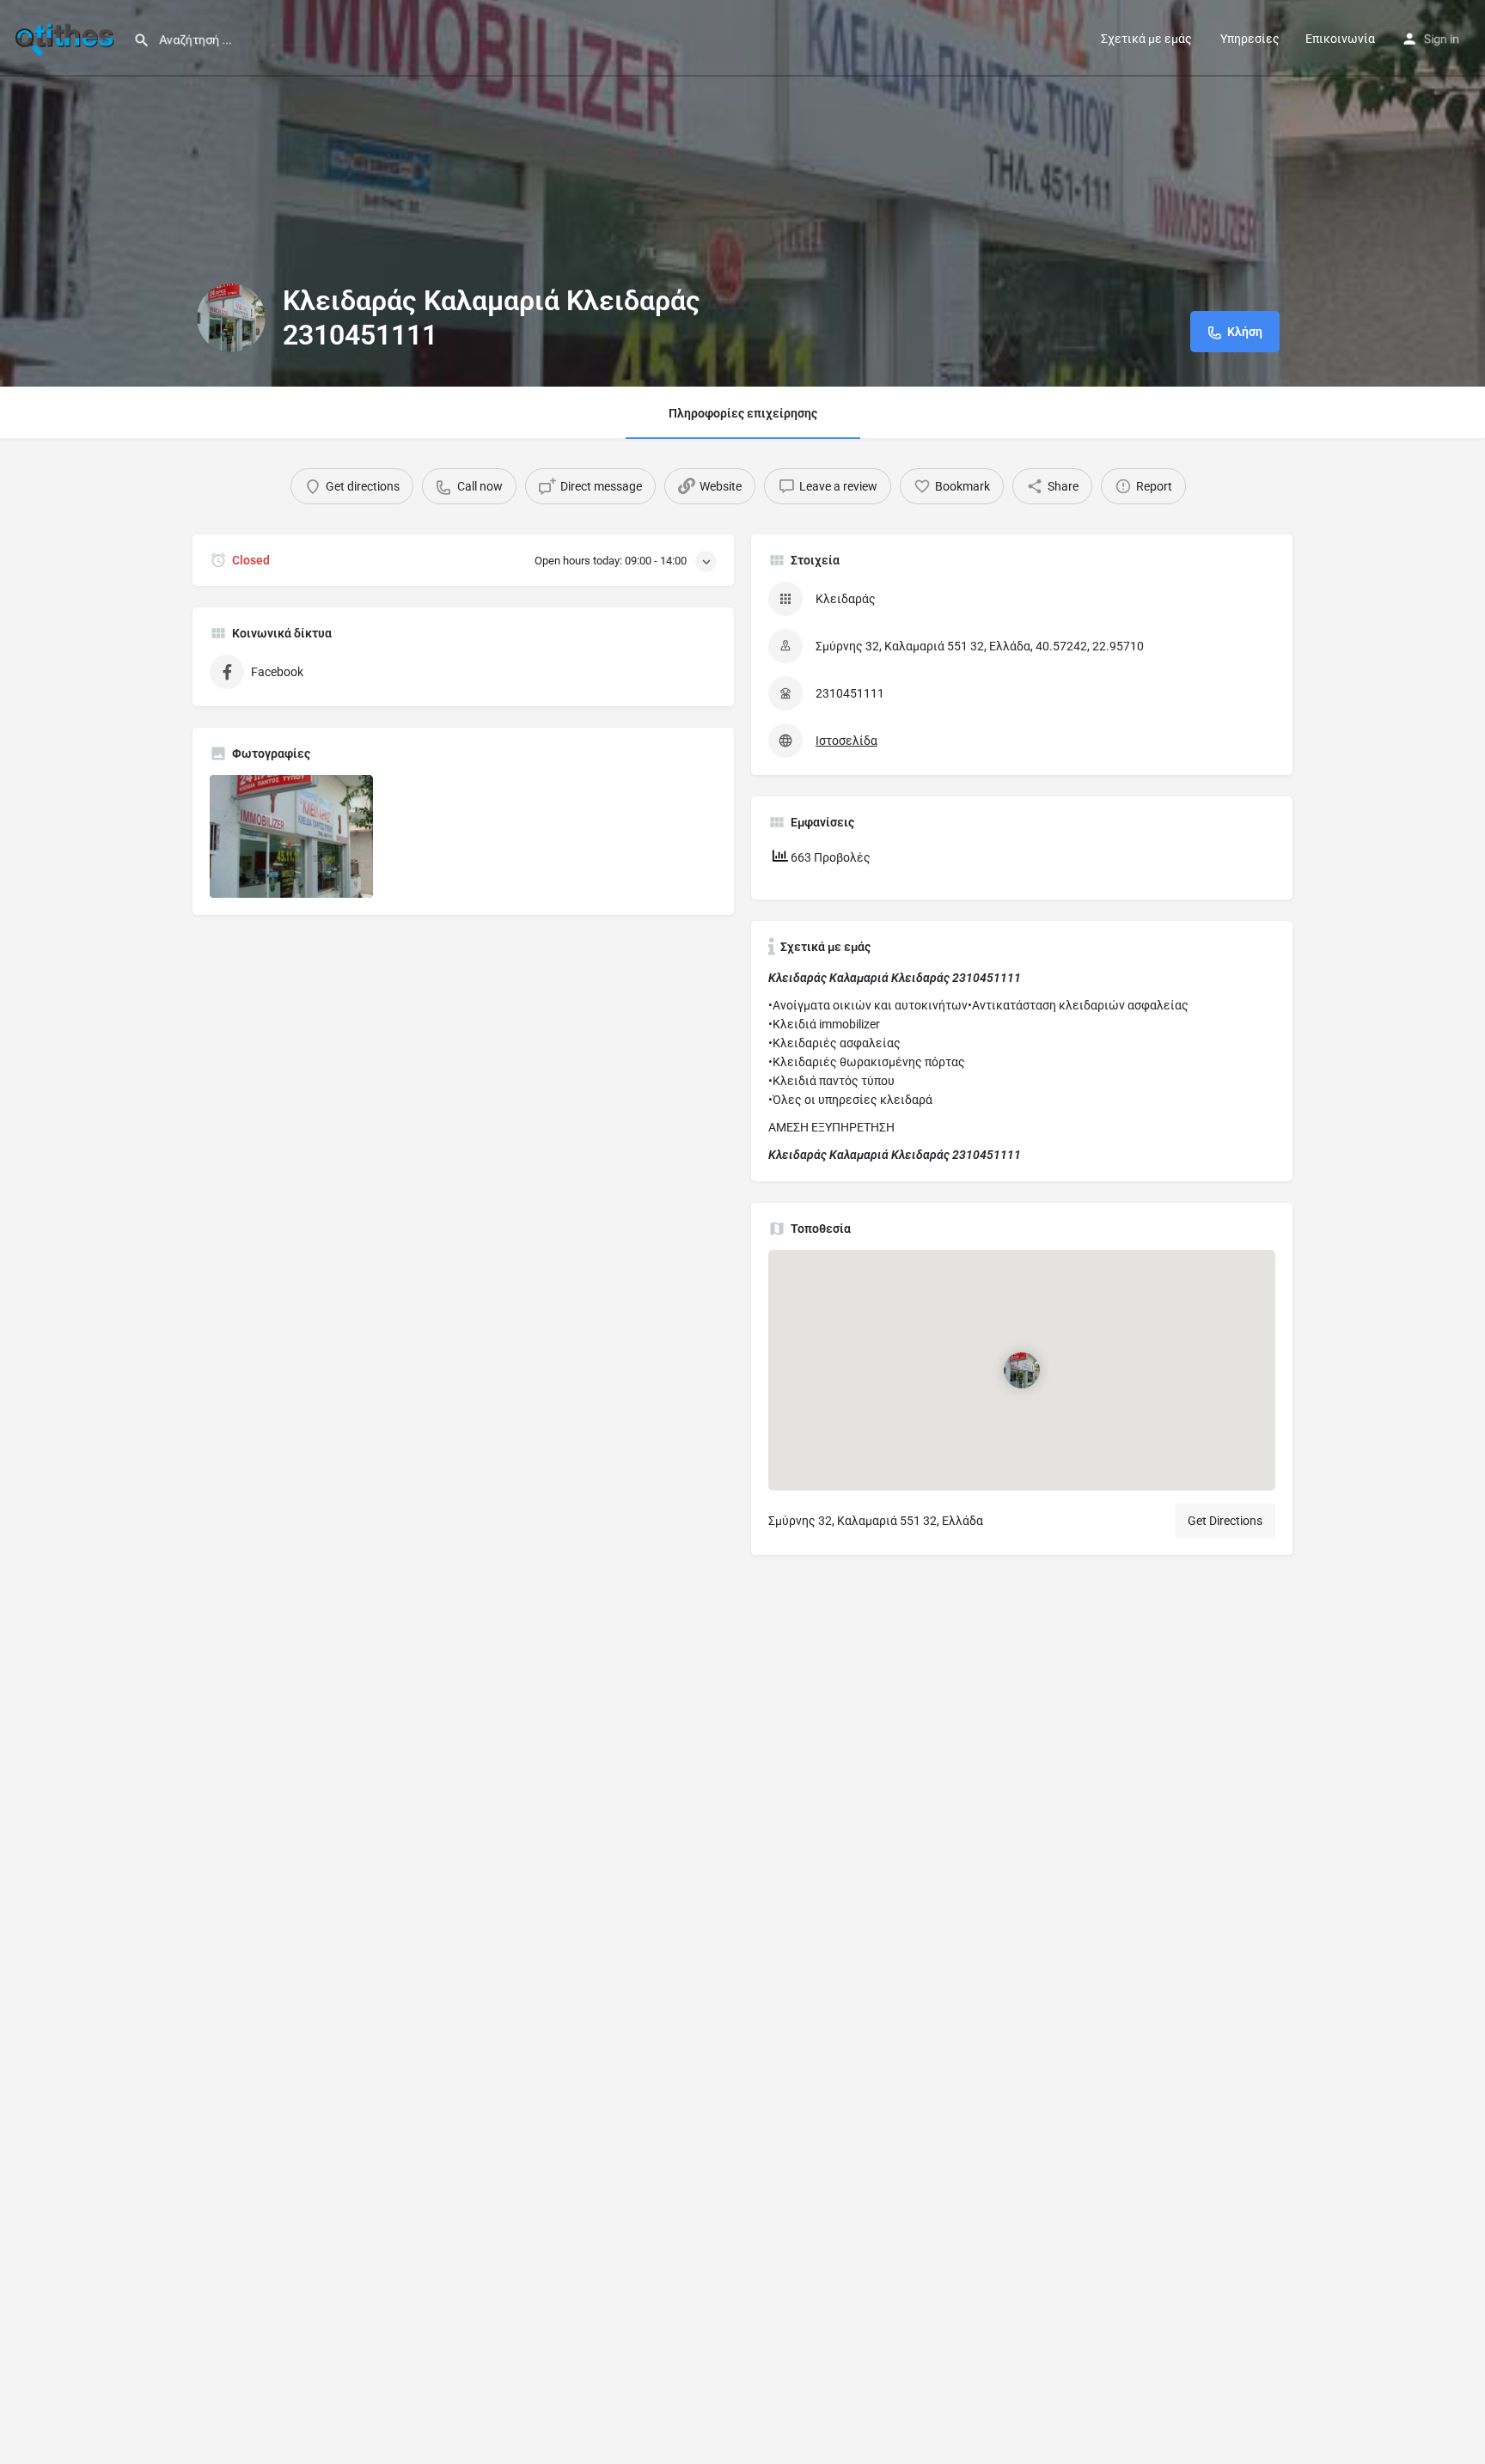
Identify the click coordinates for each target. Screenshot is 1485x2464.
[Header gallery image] (742, 193)
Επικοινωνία (1340, 39)
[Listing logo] (231, 318)
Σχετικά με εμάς (1146, 39)
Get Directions (1225, 1521)
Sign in (1442, 39)
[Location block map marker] (1022, 1370)
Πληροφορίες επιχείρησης (743, 413)
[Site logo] (67, 37)
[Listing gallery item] (291, 836)
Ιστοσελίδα (846, 741)
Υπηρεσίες (1249, 39)
